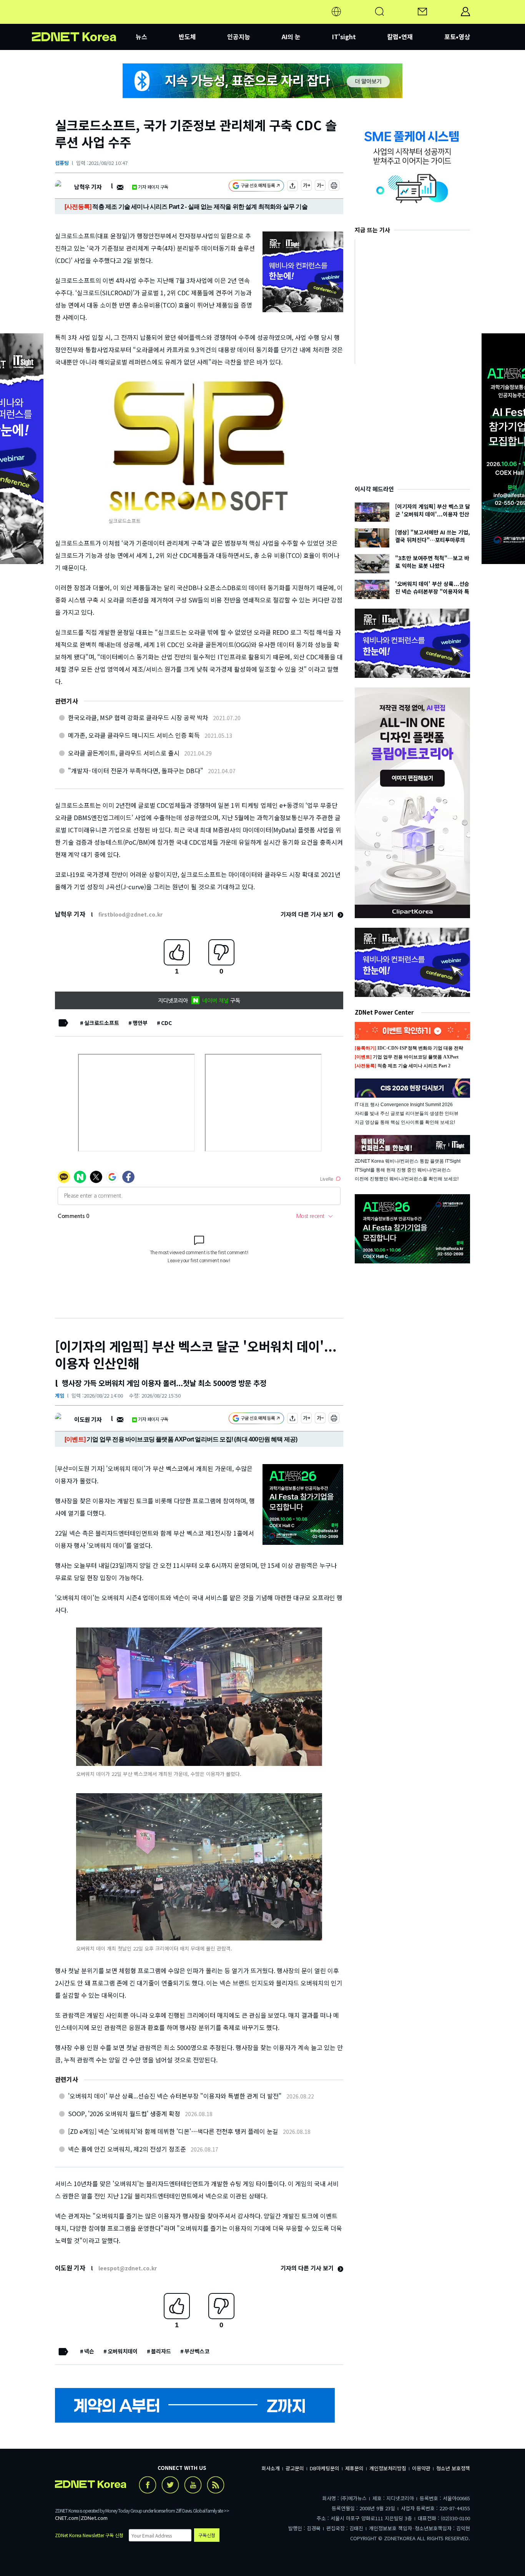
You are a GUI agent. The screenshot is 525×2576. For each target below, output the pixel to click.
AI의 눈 (291, 37)
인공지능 (239, 37)
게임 (60, 1395)
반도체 (187, 37)
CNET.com (67, 2518)
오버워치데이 (123, 2351)
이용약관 (421, 2468)
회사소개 (271, 2468)
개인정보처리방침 (388, 2468)
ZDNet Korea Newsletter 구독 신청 (89, 2535)
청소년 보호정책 (453, 2468)
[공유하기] (292, 187)
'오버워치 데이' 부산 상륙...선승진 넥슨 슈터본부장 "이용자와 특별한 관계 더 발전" (175, 2096)
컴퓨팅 (62, 163)
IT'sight (344, 37)
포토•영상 (457, 37)
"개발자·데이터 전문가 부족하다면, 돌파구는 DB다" (136, 770)
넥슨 (89, 2351)
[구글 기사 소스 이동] (256, 187)
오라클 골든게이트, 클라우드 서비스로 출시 (124, 753)
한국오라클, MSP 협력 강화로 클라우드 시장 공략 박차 (138, 717)
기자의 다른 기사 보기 (308, 914)
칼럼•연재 (400, 37)
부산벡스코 (197, 2351)
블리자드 (161, 2351)
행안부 (140, 1023)
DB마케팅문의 (325, 2468)
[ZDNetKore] (84, 21)
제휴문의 (354, 2468)
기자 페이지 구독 (153, 187)
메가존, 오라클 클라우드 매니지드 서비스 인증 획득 (134, 735)
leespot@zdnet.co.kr (128, 2268)
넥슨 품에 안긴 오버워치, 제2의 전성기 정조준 (127, 2149)
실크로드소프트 (102, 1023)
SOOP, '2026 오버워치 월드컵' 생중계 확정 (124, 2113)
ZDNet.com (94, 2518)
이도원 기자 (88, 1419)
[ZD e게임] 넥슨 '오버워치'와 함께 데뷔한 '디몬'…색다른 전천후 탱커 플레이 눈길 (173, 2131)
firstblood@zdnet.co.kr (130, 914)
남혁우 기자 (88, 187)
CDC (166, 1023)
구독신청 (207, 2535)
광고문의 (295, 2468)
